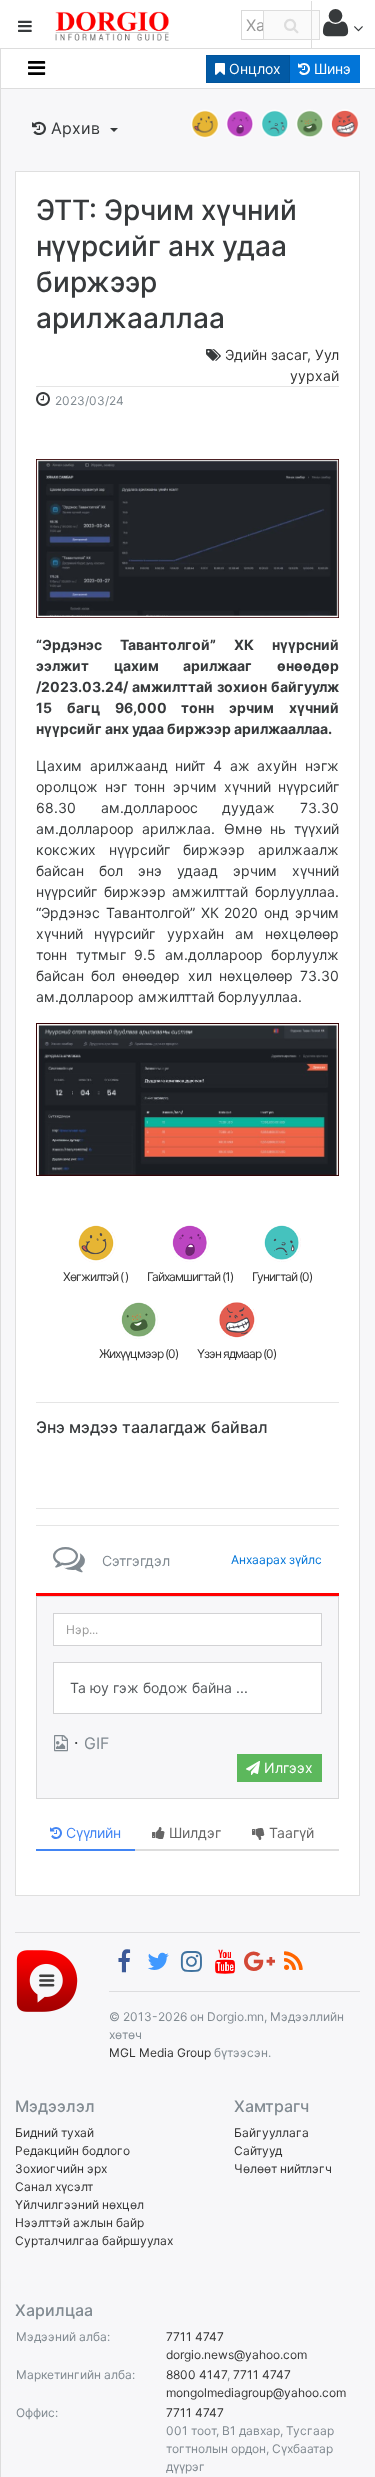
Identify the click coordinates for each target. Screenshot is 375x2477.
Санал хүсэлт (54, 2186)
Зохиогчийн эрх (61, 2168)
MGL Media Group (160, 2052)
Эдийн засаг (266, 354)
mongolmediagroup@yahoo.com (256, 2392)
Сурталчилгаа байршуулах (94, 2240)
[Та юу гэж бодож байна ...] (187, 1688)
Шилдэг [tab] (193, 1832)
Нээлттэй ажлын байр (79, 2222)
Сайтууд (258, 2150)
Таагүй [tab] (289, 1832)
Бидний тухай (54, 2132)
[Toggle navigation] (36, 68)
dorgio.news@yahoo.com (236, 2354)
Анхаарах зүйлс (276, 1559)
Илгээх (286, 1767)
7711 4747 (195, 2336)
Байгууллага (271, 2132)
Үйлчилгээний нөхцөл (79, 2204)
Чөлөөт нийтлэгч (283, 2168)
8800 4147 (196, 2374)
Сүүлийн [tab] (91, 1832)
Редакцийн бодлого (72, 2150)
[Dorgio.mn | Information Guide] (47, 1979)
